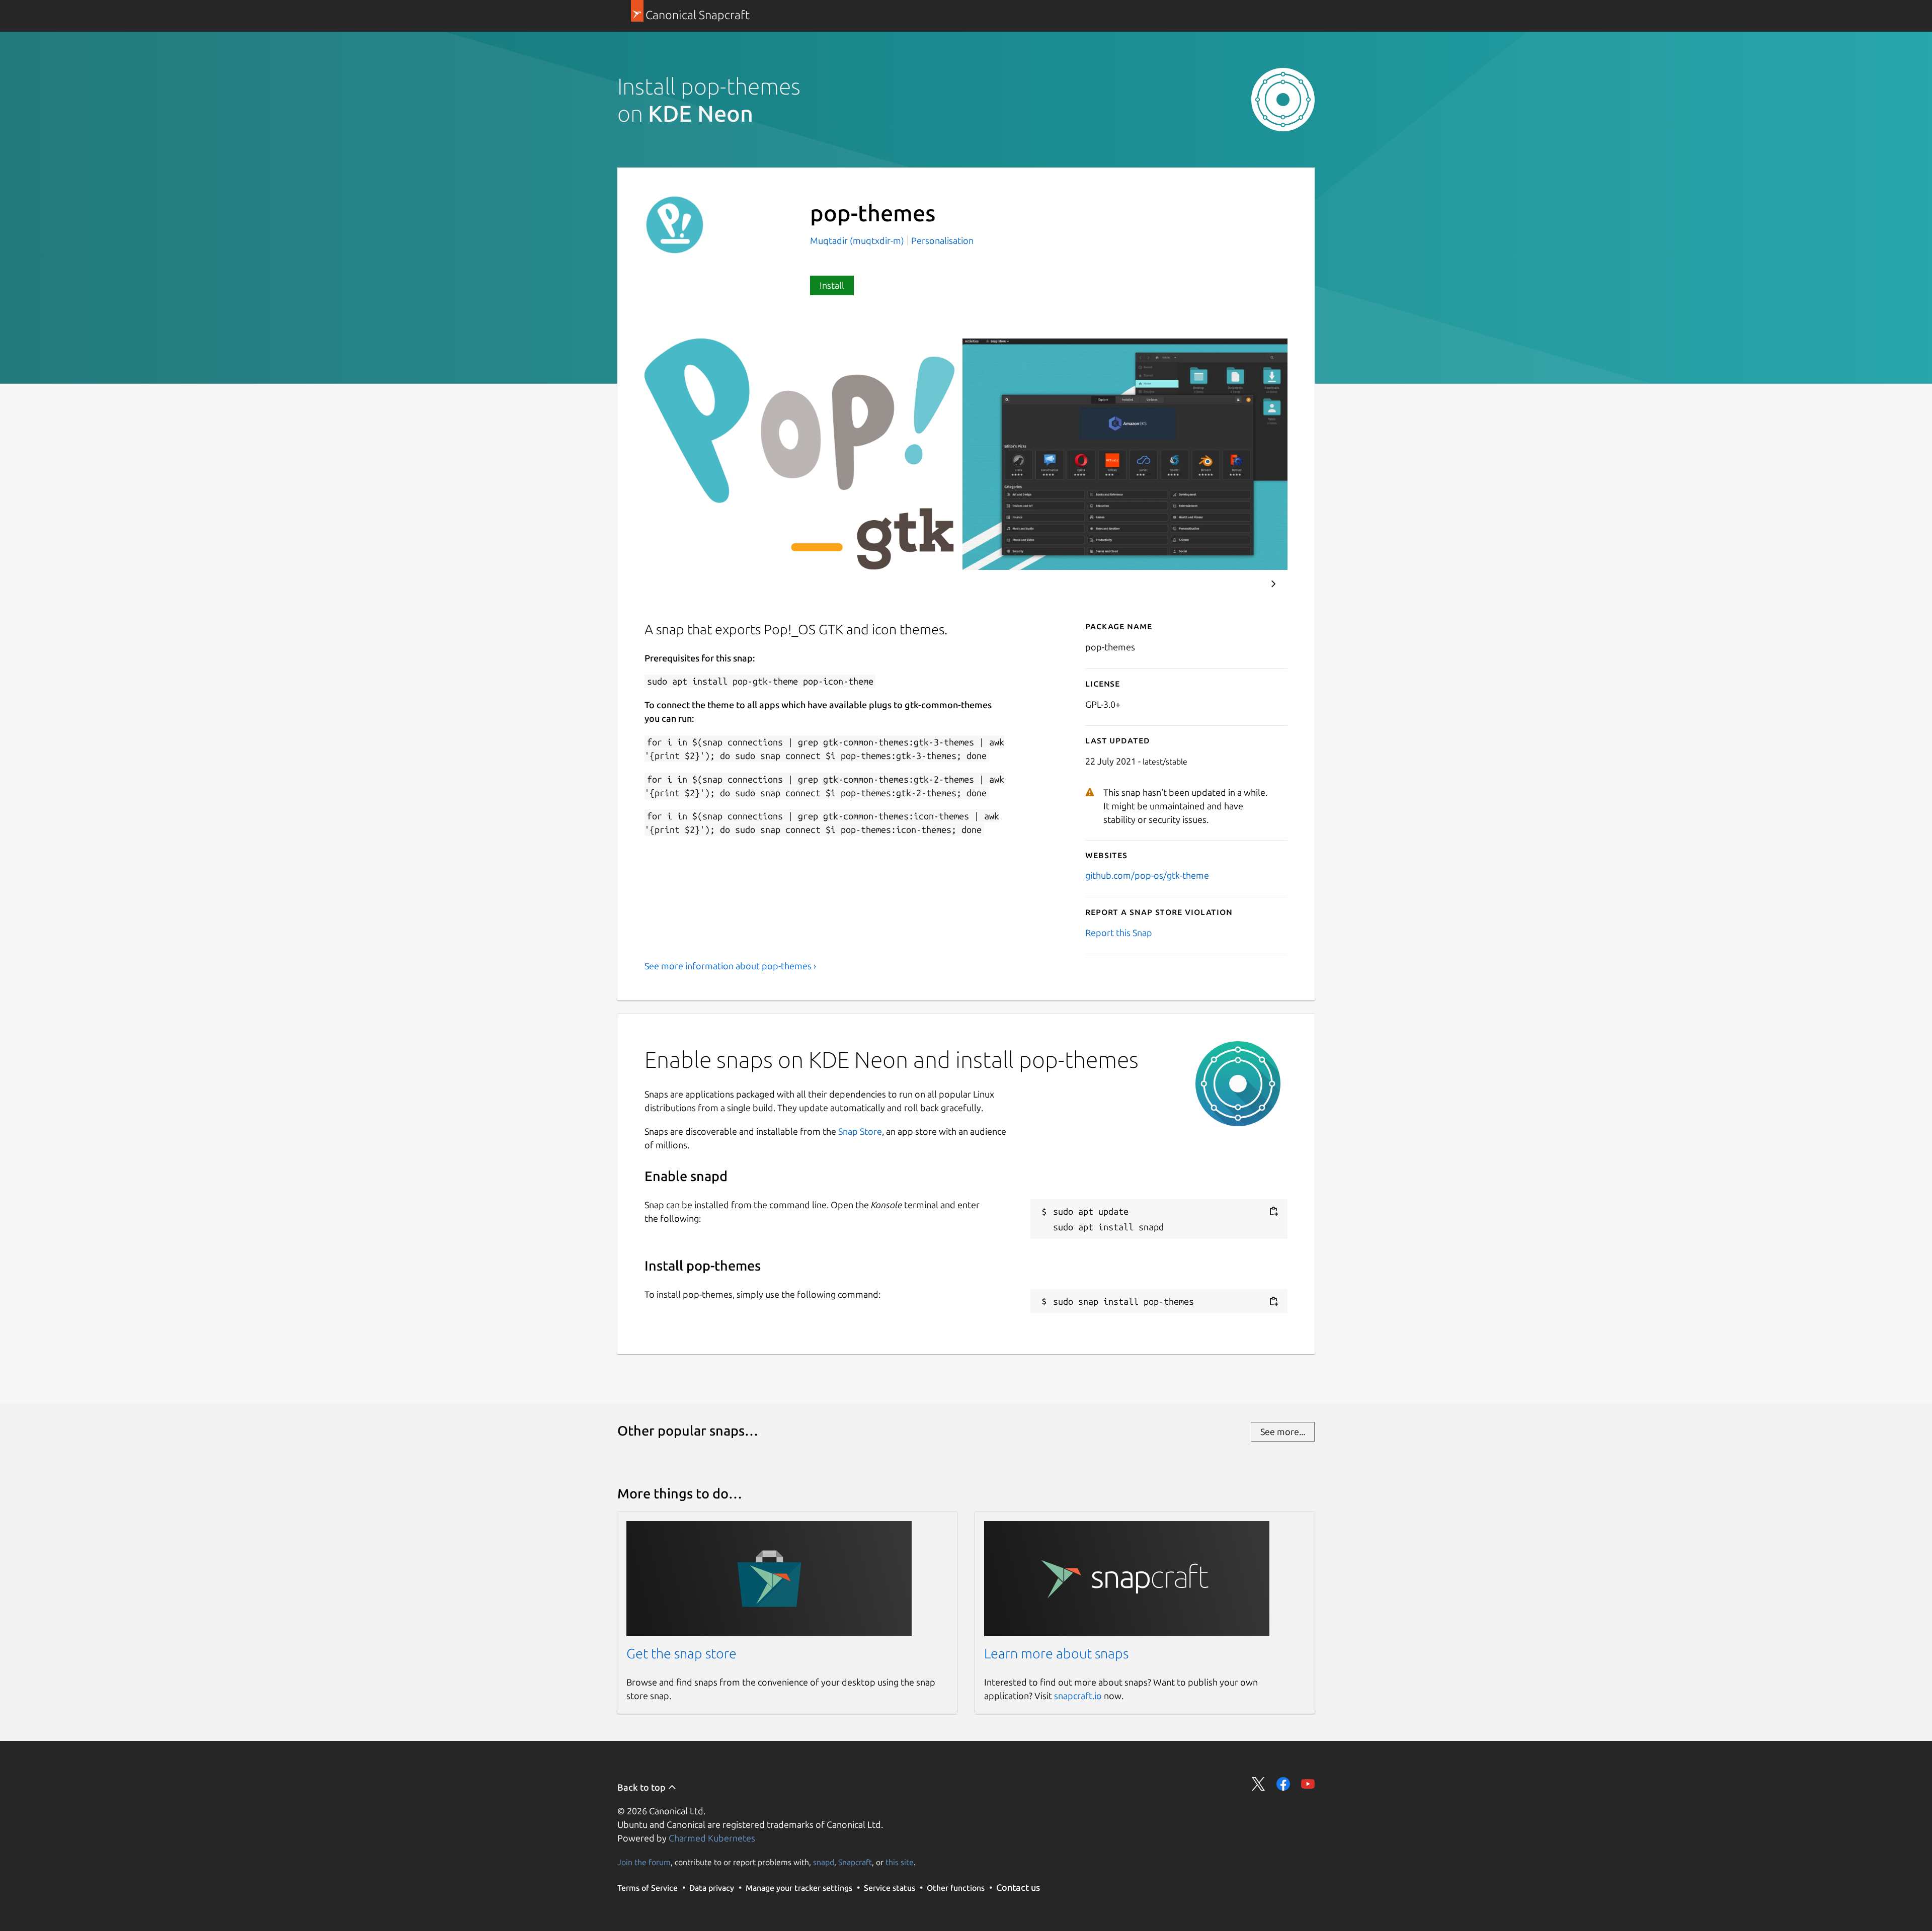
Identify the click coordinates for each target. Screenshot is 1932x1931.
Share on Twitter (1259, 1784)
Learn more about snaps (1056, 1653)
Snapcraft (855, 1862)
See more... (1283, 1432)
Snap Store (860, 1131)
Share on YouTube (1308, 1784)
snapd (824, 1862)
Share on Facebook (1283, 1784)
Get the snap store (681, 1653)
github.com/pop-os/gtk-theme (1147, 875)
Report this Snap (1119, 933)
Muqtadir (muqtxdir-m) (858, 240)
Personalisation (942, 240)
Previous (1243, 584)
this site (900, 1862)
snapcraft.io (1078, 1696)
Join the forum (644, 1862)
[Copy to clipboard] (1273, 1211)
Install (832, 285)
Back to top (642, 1787)
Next (1273, 584)
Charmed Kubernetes (712, 1838)
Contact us (1018, 1887)
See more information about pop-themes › (730, 966)
